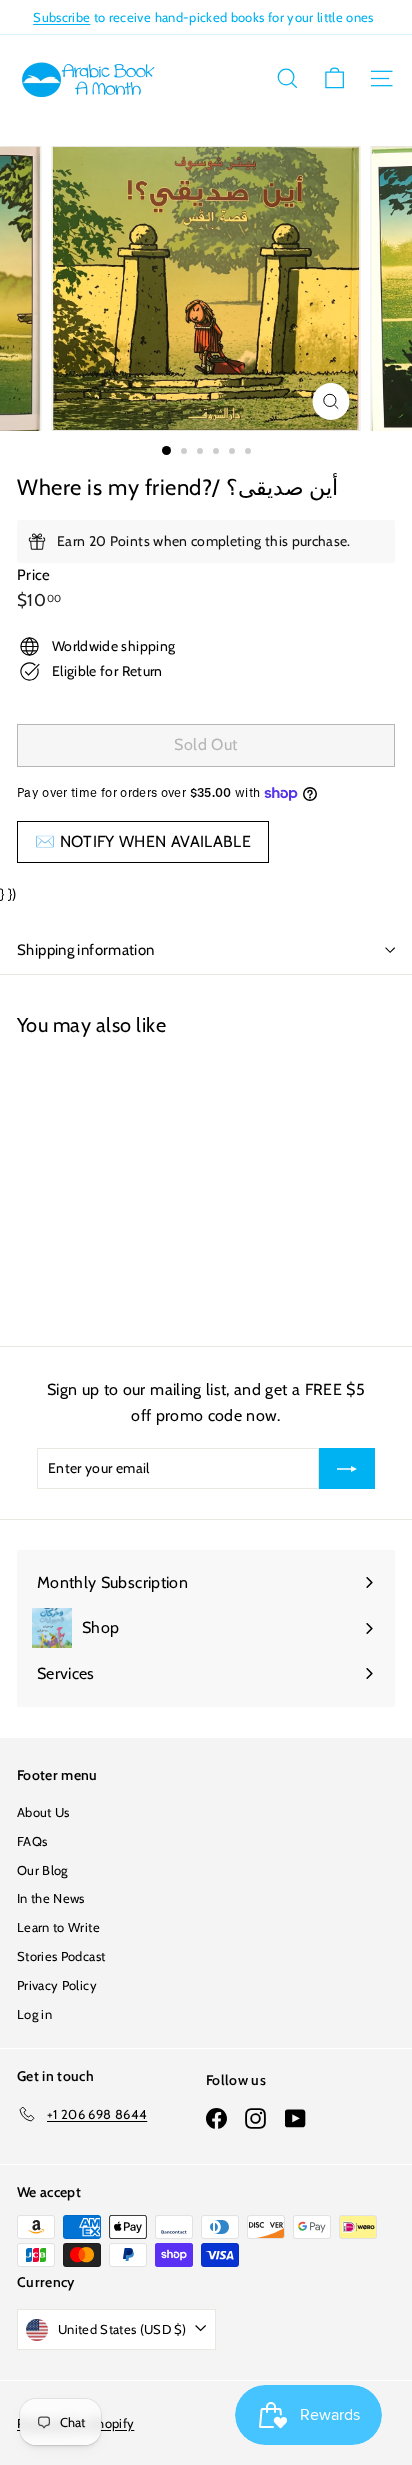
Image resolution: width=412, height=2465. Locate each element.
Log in (34, 2014)
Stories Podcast (61, 1956)
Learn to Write (58, 1927)
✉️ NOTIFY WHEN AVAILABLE (143, 841)
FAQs (32, 1841)
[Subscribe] (347, 1468)
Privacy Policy (57, 1985)
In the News (51, 1898)
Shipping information (86, 950)
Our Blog (42, 1870)
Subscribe (61, 17)
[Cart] (334, 78)
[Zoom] (331, 401)
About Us (43, 1812)
